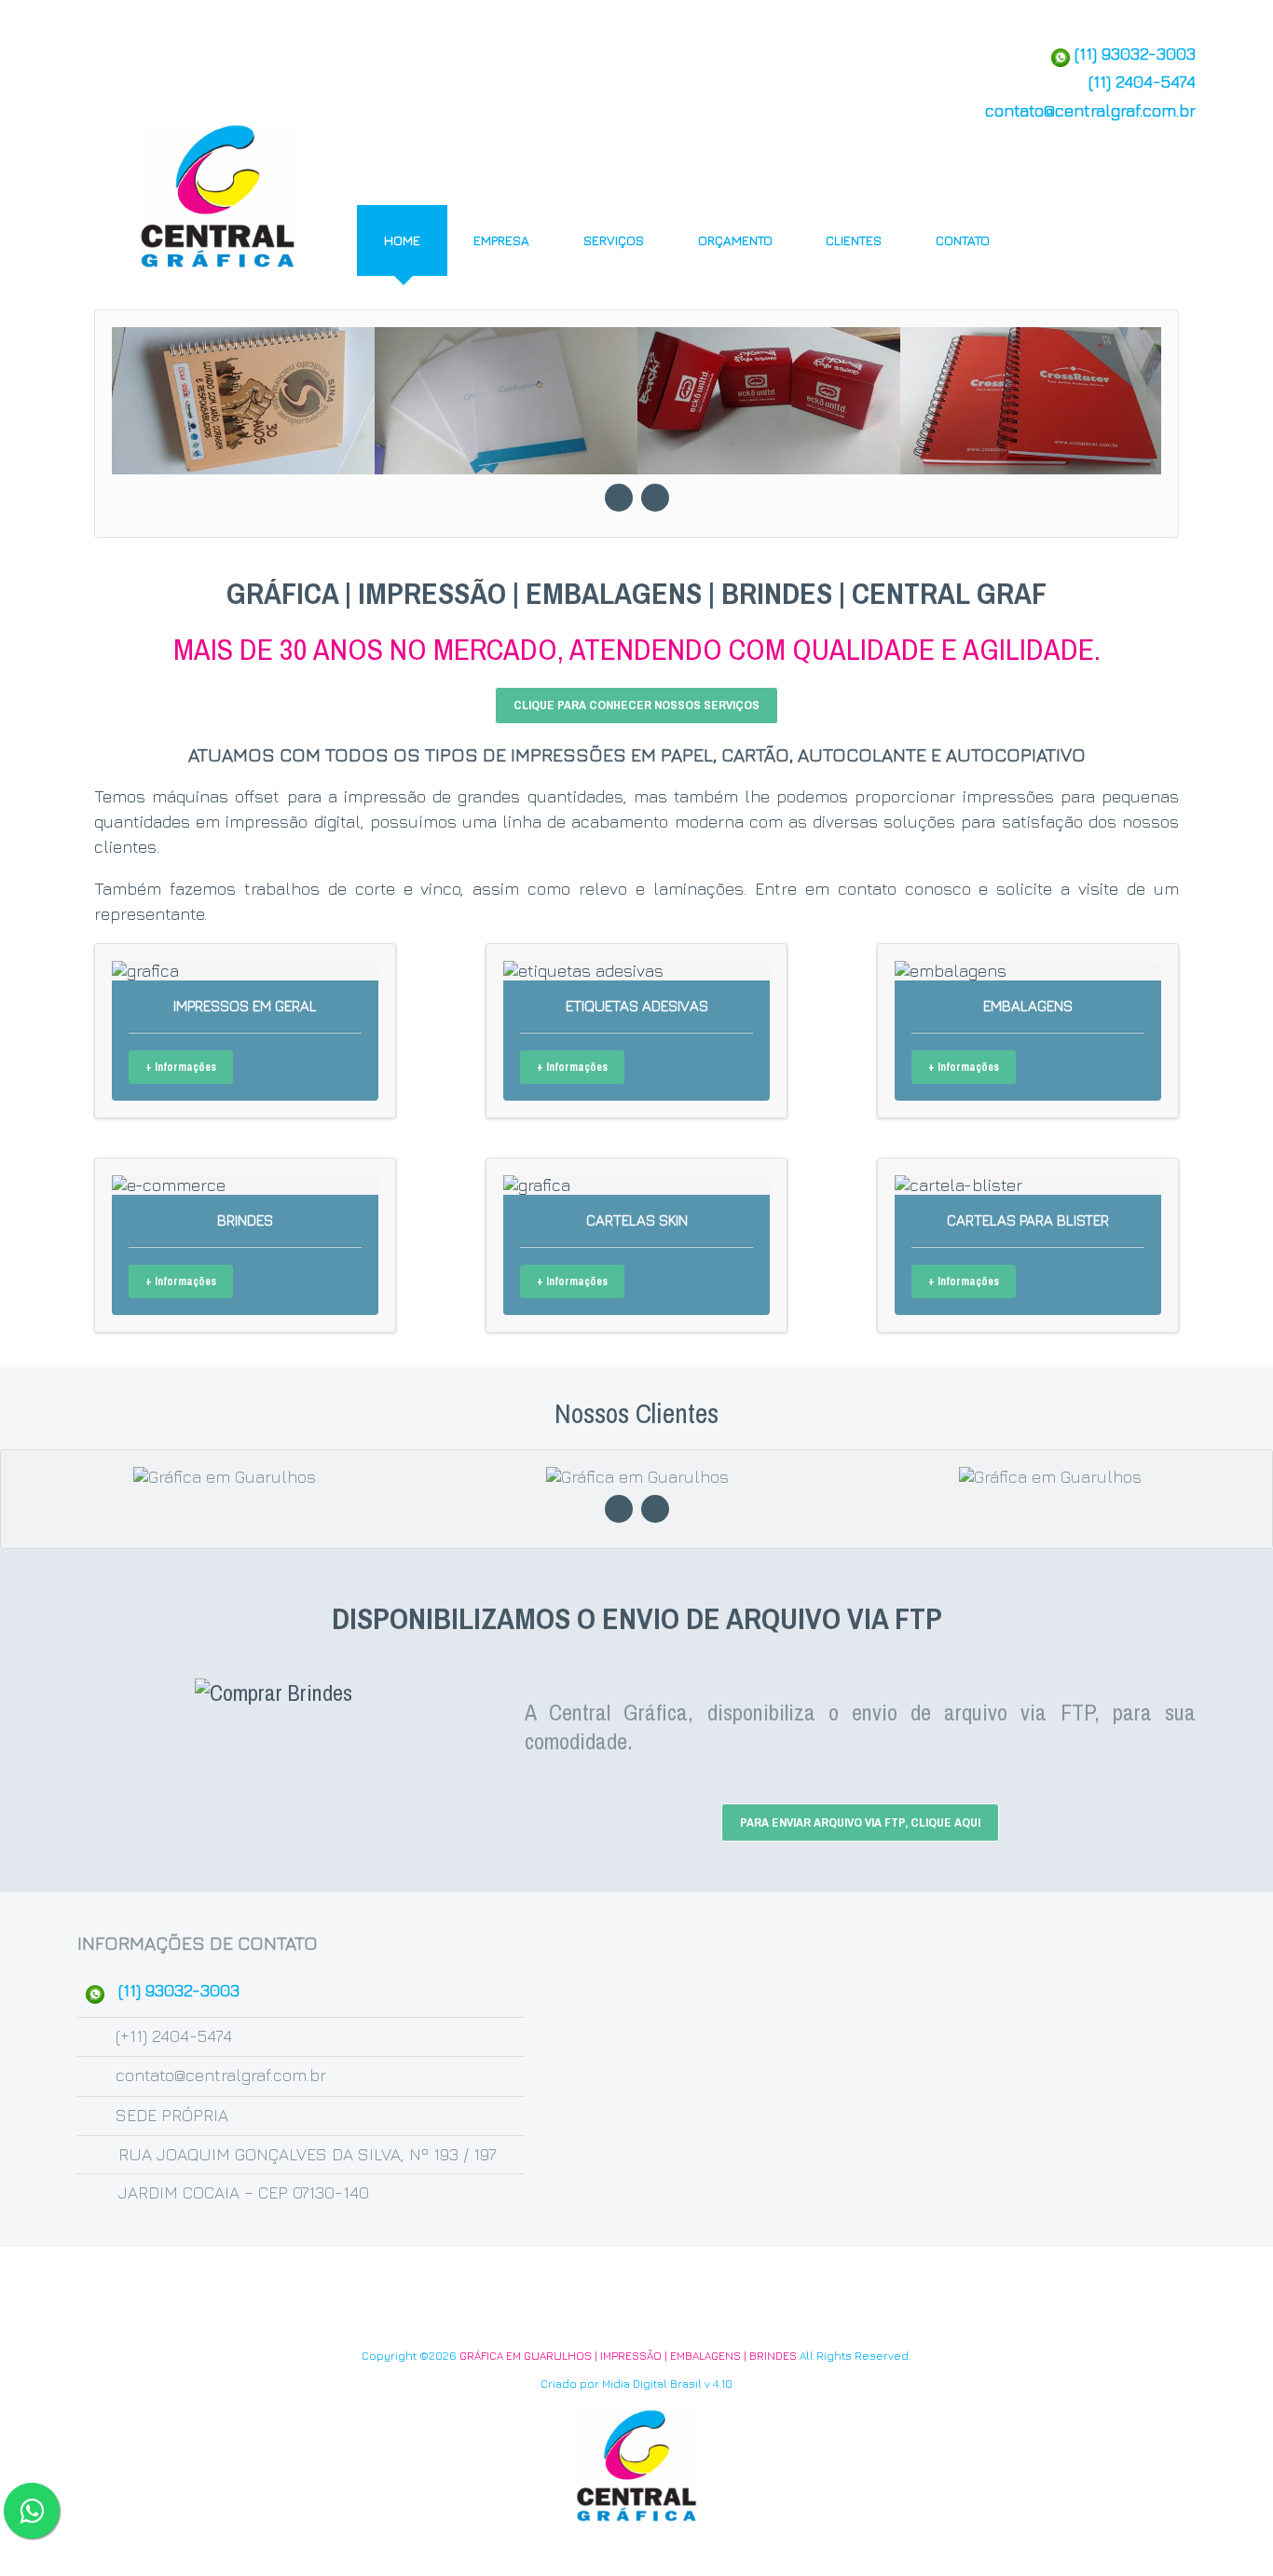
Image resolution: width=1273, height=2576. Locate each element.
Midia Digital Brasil (652, 2384)
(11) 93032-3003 (1133, 54)
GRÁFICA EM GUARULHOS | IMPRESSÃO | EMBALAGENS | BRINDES (628, 2356)
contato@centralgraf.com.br (1090, 110)
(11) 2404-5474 (1142, 82)
